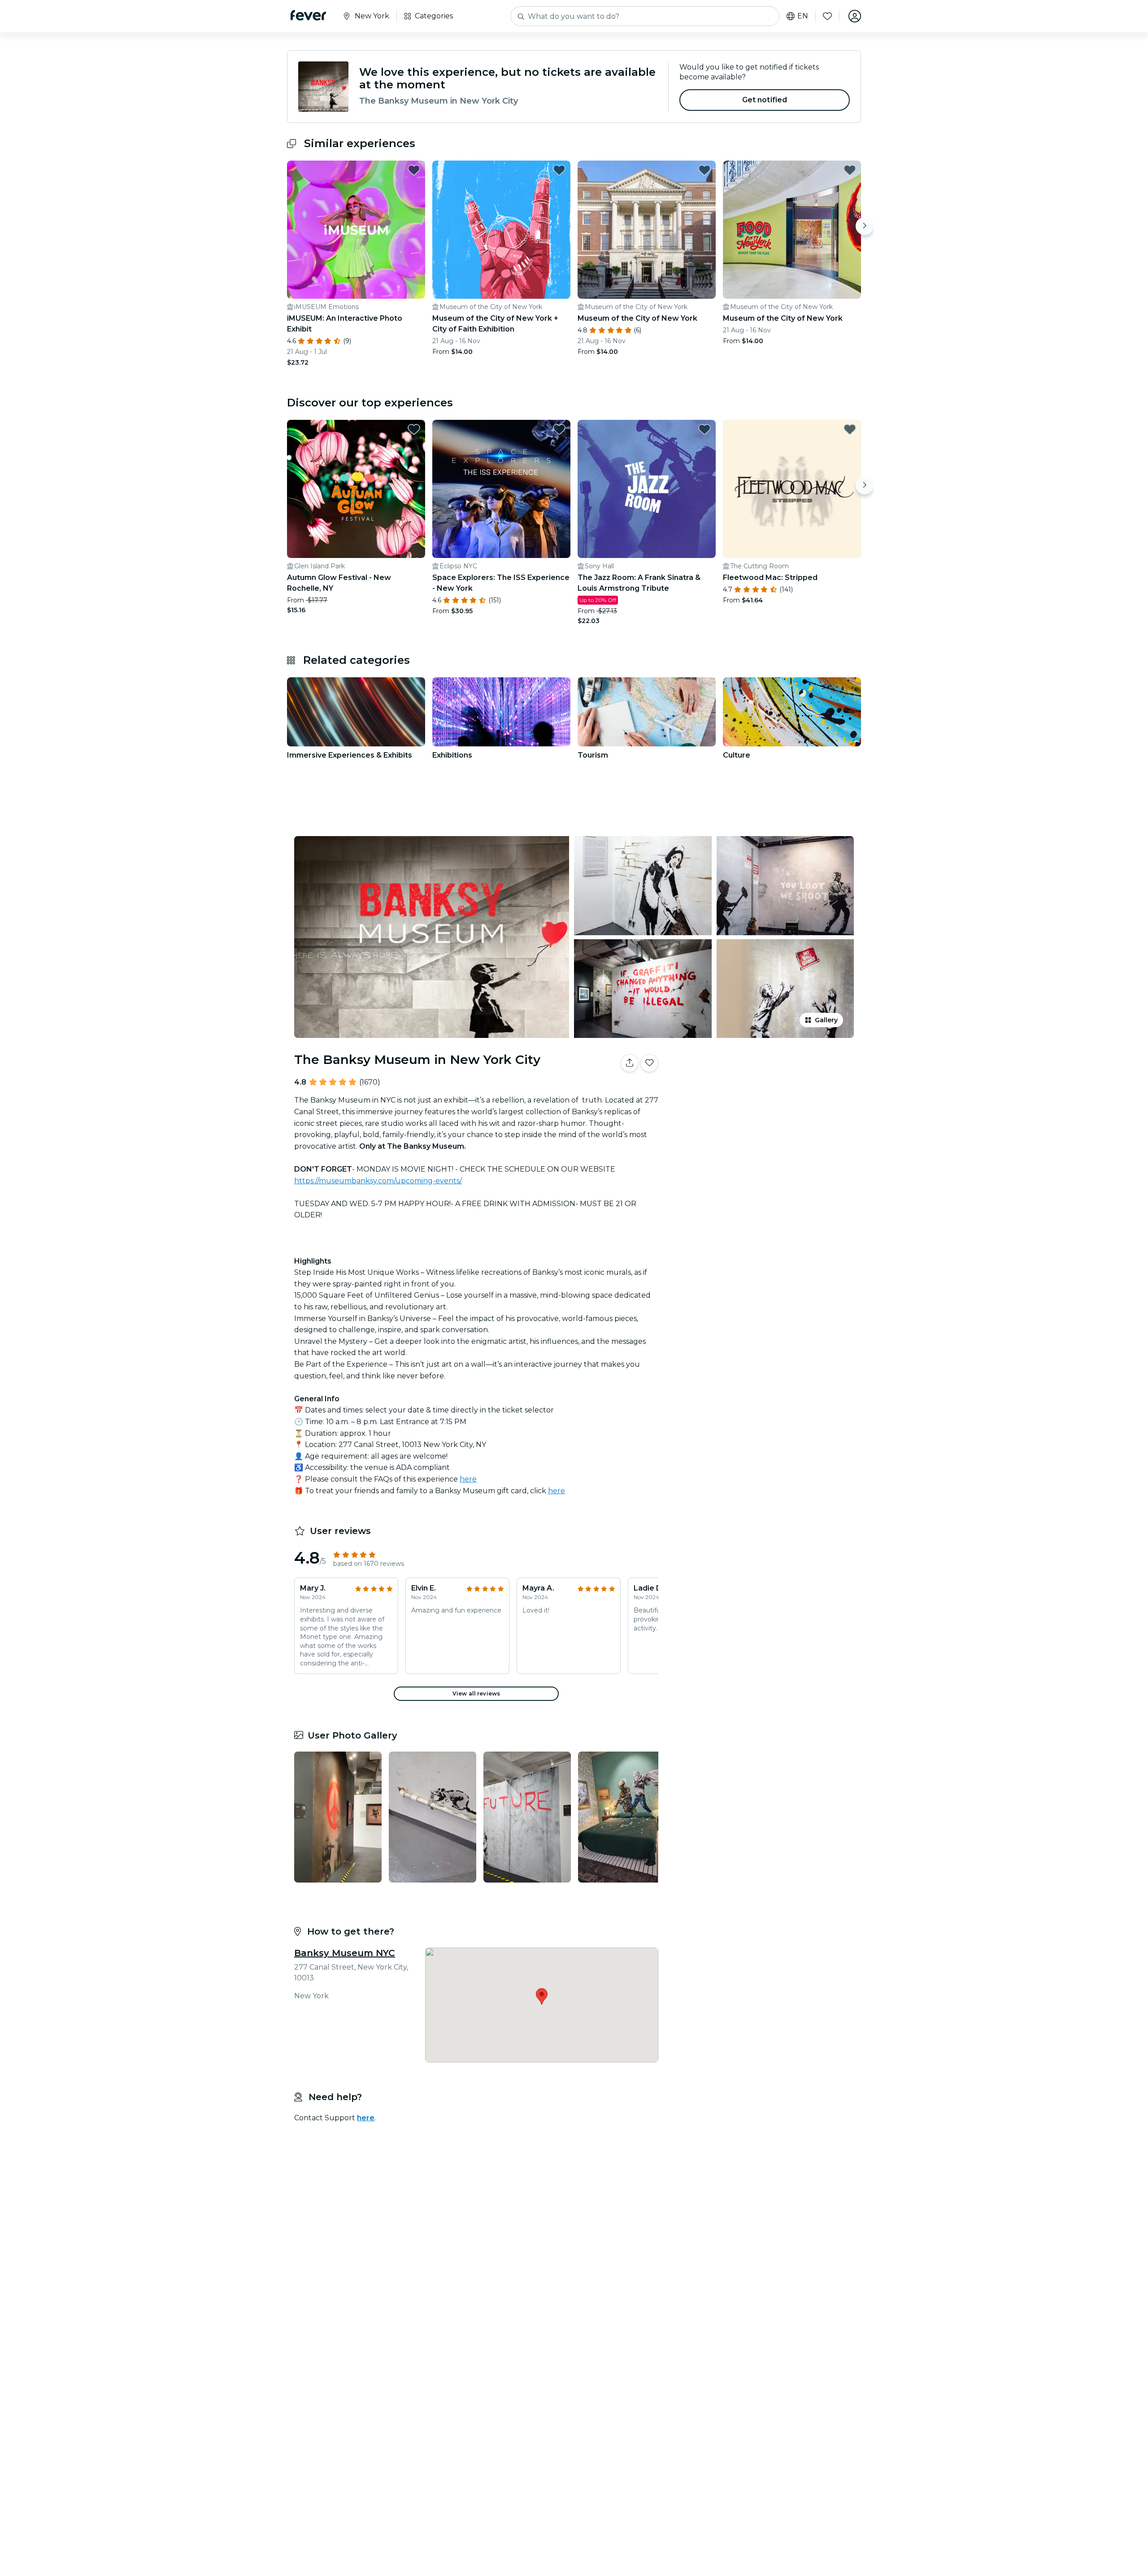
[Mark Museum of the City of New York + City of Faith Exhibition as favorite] (559, 170)
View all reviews (476, 1693)
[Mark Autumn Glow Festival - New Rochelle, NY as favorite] (414, 429)
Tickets (761, 1091)
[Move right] (865, 226)
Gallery (826, 1020)
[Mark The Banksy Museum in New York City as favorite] (649, 1063)
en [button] (803, 16)
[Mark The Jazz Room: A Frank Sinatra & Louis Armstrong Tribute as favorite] (704, 429)
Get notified (765, 100)
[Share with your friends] (630, 1063)
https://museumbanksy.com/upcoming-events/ (378, 1181)
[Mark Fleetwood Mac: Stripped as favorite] (850, 429)
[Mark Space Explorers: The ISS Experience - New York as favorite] (559, 429)
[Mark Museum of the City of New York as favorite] (704, 170)
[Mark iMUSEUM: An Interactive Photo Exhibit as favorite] (414, 170)
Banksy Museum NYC (345, 1953)
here (468, 1479)
